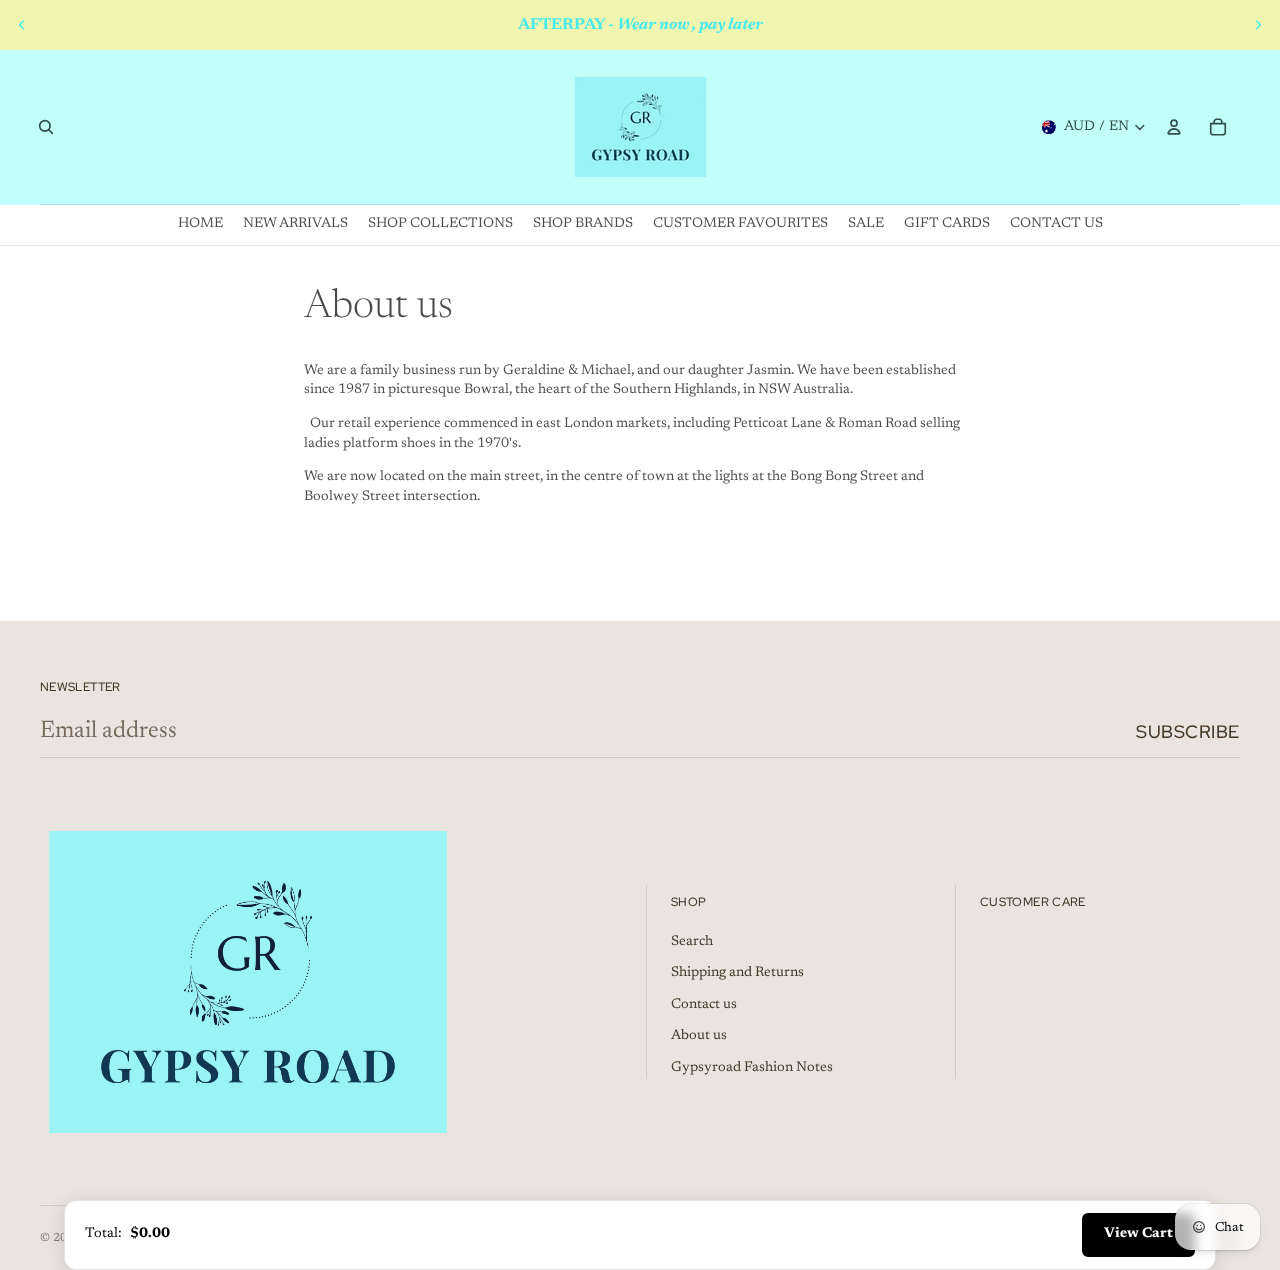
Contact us (704, 1005)
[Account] (1174, 127)
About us (699, 1036)
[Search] (46, 127)
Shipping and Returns (737, 973)
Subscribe (1188, 731)
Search (692, 942)
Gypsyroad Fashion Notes (752, 1068)
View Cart (1138, 1234)
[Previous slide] (22, 25)
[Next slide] (1258, 25)
